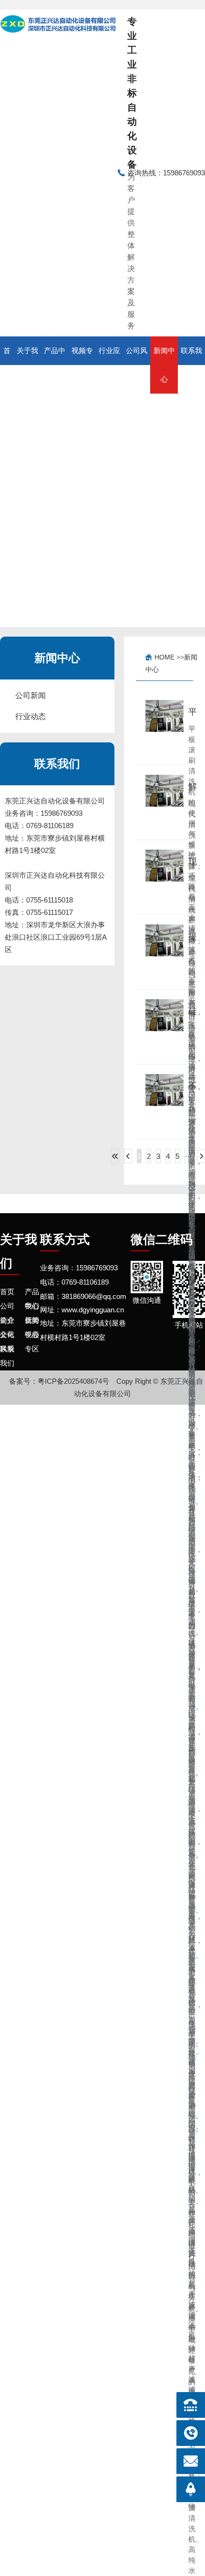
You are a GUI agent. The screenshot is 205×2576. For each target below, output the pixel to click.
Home (164, 657)
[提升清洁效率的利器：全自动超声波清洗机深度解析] (164, 952)
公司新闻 (31, 695)
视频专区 (82, 365)
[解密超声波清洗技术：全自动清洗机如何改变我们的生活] (164, 802)
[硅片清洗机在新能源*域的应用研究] (164, 1027)
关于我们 (27, 365)
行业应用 (109, 365)
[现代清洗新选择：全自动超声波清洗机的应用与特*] (164, 877)
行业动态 (31, 716)
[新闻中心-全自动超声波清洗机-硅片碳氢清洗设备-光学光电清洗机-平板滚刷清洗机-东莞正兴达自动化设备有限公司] (59, 173)
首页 (7, 365)
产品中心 (55, 365)
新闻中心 (164, 365)
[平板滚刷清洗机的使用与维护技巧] (164, 728)
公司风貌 (137, 365)
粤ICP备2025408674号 (73, 1381)
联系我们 (191, 365)
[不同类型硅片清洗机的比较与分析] (164, 1102)
